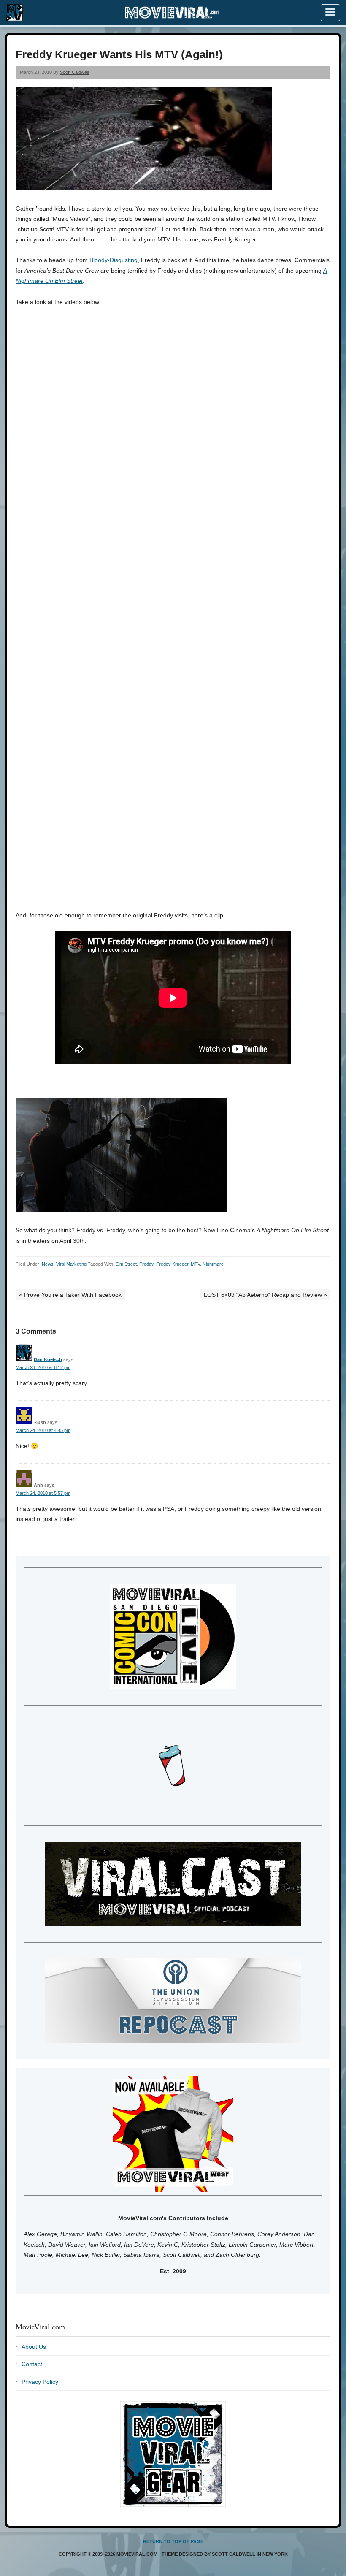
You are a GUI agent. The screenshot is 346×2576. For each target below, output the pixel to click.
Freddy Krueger (172, 1264)
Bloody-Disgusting (114, 260)
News (48, 1264)
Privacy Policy (40, 2382)
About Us (34, 2347)
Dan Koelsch (48, 1359)
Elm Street (126, 1264)
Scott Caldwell (74, 72)
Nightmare (213, 1264)
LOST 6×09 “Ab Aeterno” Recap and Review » (265, 1295)
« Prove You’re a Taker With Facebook (70, 1295)
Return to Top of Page (173, 2541)
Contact (32, 2364)
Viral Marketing (71, 1264)
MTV (195, 1264)
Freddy (146, 1264)
